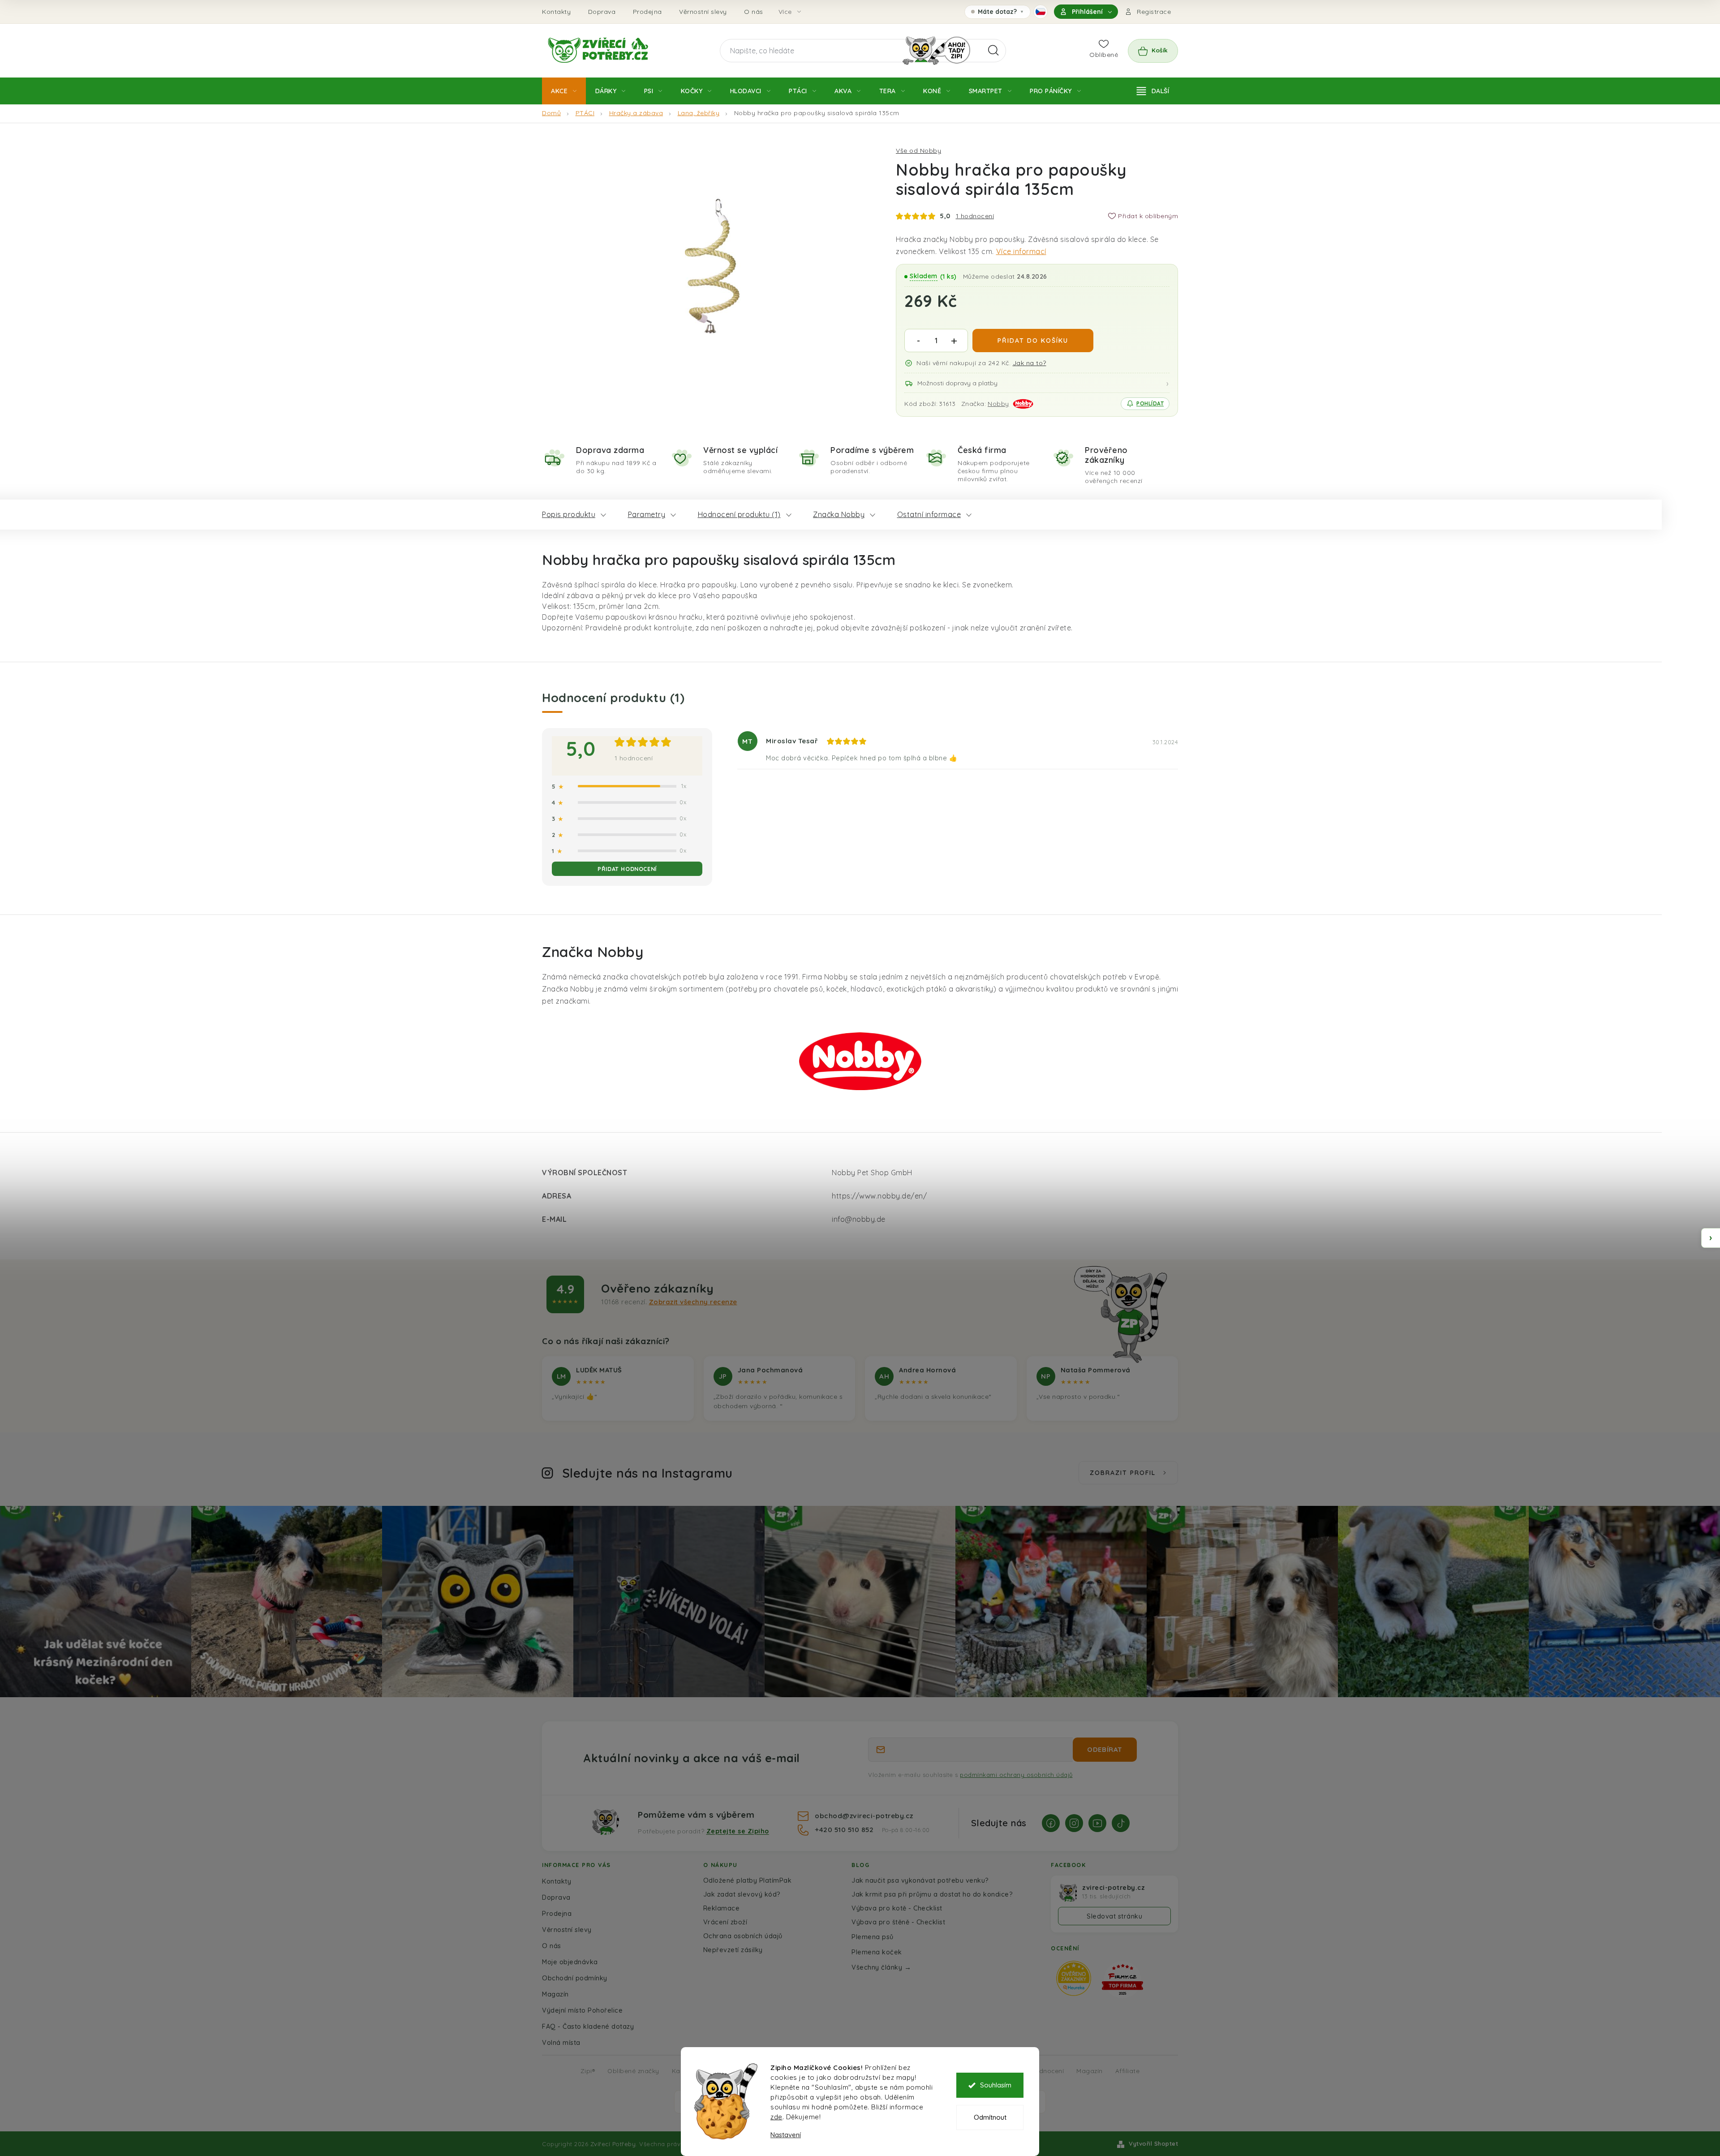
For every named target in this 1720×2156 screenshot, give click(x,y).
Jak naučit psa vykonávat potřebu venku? (920, 1880)
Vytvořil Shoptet (1153, 2143)
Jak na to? (1030, 363)
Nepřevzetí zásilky (733, 1950)
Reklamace (722, 1908)
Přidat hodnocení (627, 869)
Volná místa (561, 2042)
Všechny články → (881, 1967)
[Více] (1153, 91)
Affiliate (1128, 2071)
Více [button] (785, 12)
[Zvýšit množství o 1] (954, 341)
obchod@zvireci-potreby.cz (864, 1815)
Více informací (1021, 251)
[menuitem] (564, 91)
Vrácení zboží (725, 1922)
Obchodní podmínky (575, 1978)
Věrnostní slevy (703, 12)
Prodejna (647, 12)
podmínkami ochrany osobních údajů (1016, 1775)
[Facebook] (1051, 1823)
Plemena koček (877, 1952)
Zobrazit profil (1123, 1473)
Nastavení (786, 2135)
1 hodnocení (975, 216)
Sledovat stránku (1114, 1916)
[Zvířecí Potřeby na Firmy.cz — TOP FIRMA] (1122, 1980)
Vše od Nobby (918, 151)
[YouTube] (1097, 1823)
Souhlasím (996, 2085)
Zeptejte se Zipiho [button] (738, 1831)
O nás (754, 12)
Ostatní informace (929, 514)
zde (776, 2117)
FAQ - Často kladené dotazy (588, 2026)
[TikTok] (1121, 1823)
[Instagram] (1074, 1823)
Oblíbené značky (633, 2071)
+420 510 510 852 (845, 1829)
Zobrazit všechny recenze (693, 1302)
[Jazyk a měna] (1041, 12)
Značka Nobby (839, 514)
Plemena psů (873, 1937)
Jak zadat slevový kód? (742, 1894)
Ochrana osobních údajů (743, 1936)
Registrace (1154, 12)
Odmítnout (990, 2117)
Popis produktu (569, 514)
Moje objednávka (570, 1962)
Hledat (993, 51)
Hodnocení (1047, 2071)
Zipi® (588, 2071)
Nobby (998, 404)
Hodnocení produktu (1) (739, 514)
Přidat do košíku (1033, 341)
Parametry (647, 514)
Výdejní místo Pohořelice (582, 2010)
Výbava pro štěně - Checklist (898, 1922)
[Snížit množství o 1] (918, 341)
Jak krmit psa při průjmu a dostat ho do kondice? (932, 1894)
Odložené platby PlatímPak (748, 1880)
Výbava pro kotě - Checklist (897, 1908)
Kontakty (556, 12)
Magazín (555, 1994)
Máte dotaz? (997, 13)
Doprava (602, 12)
